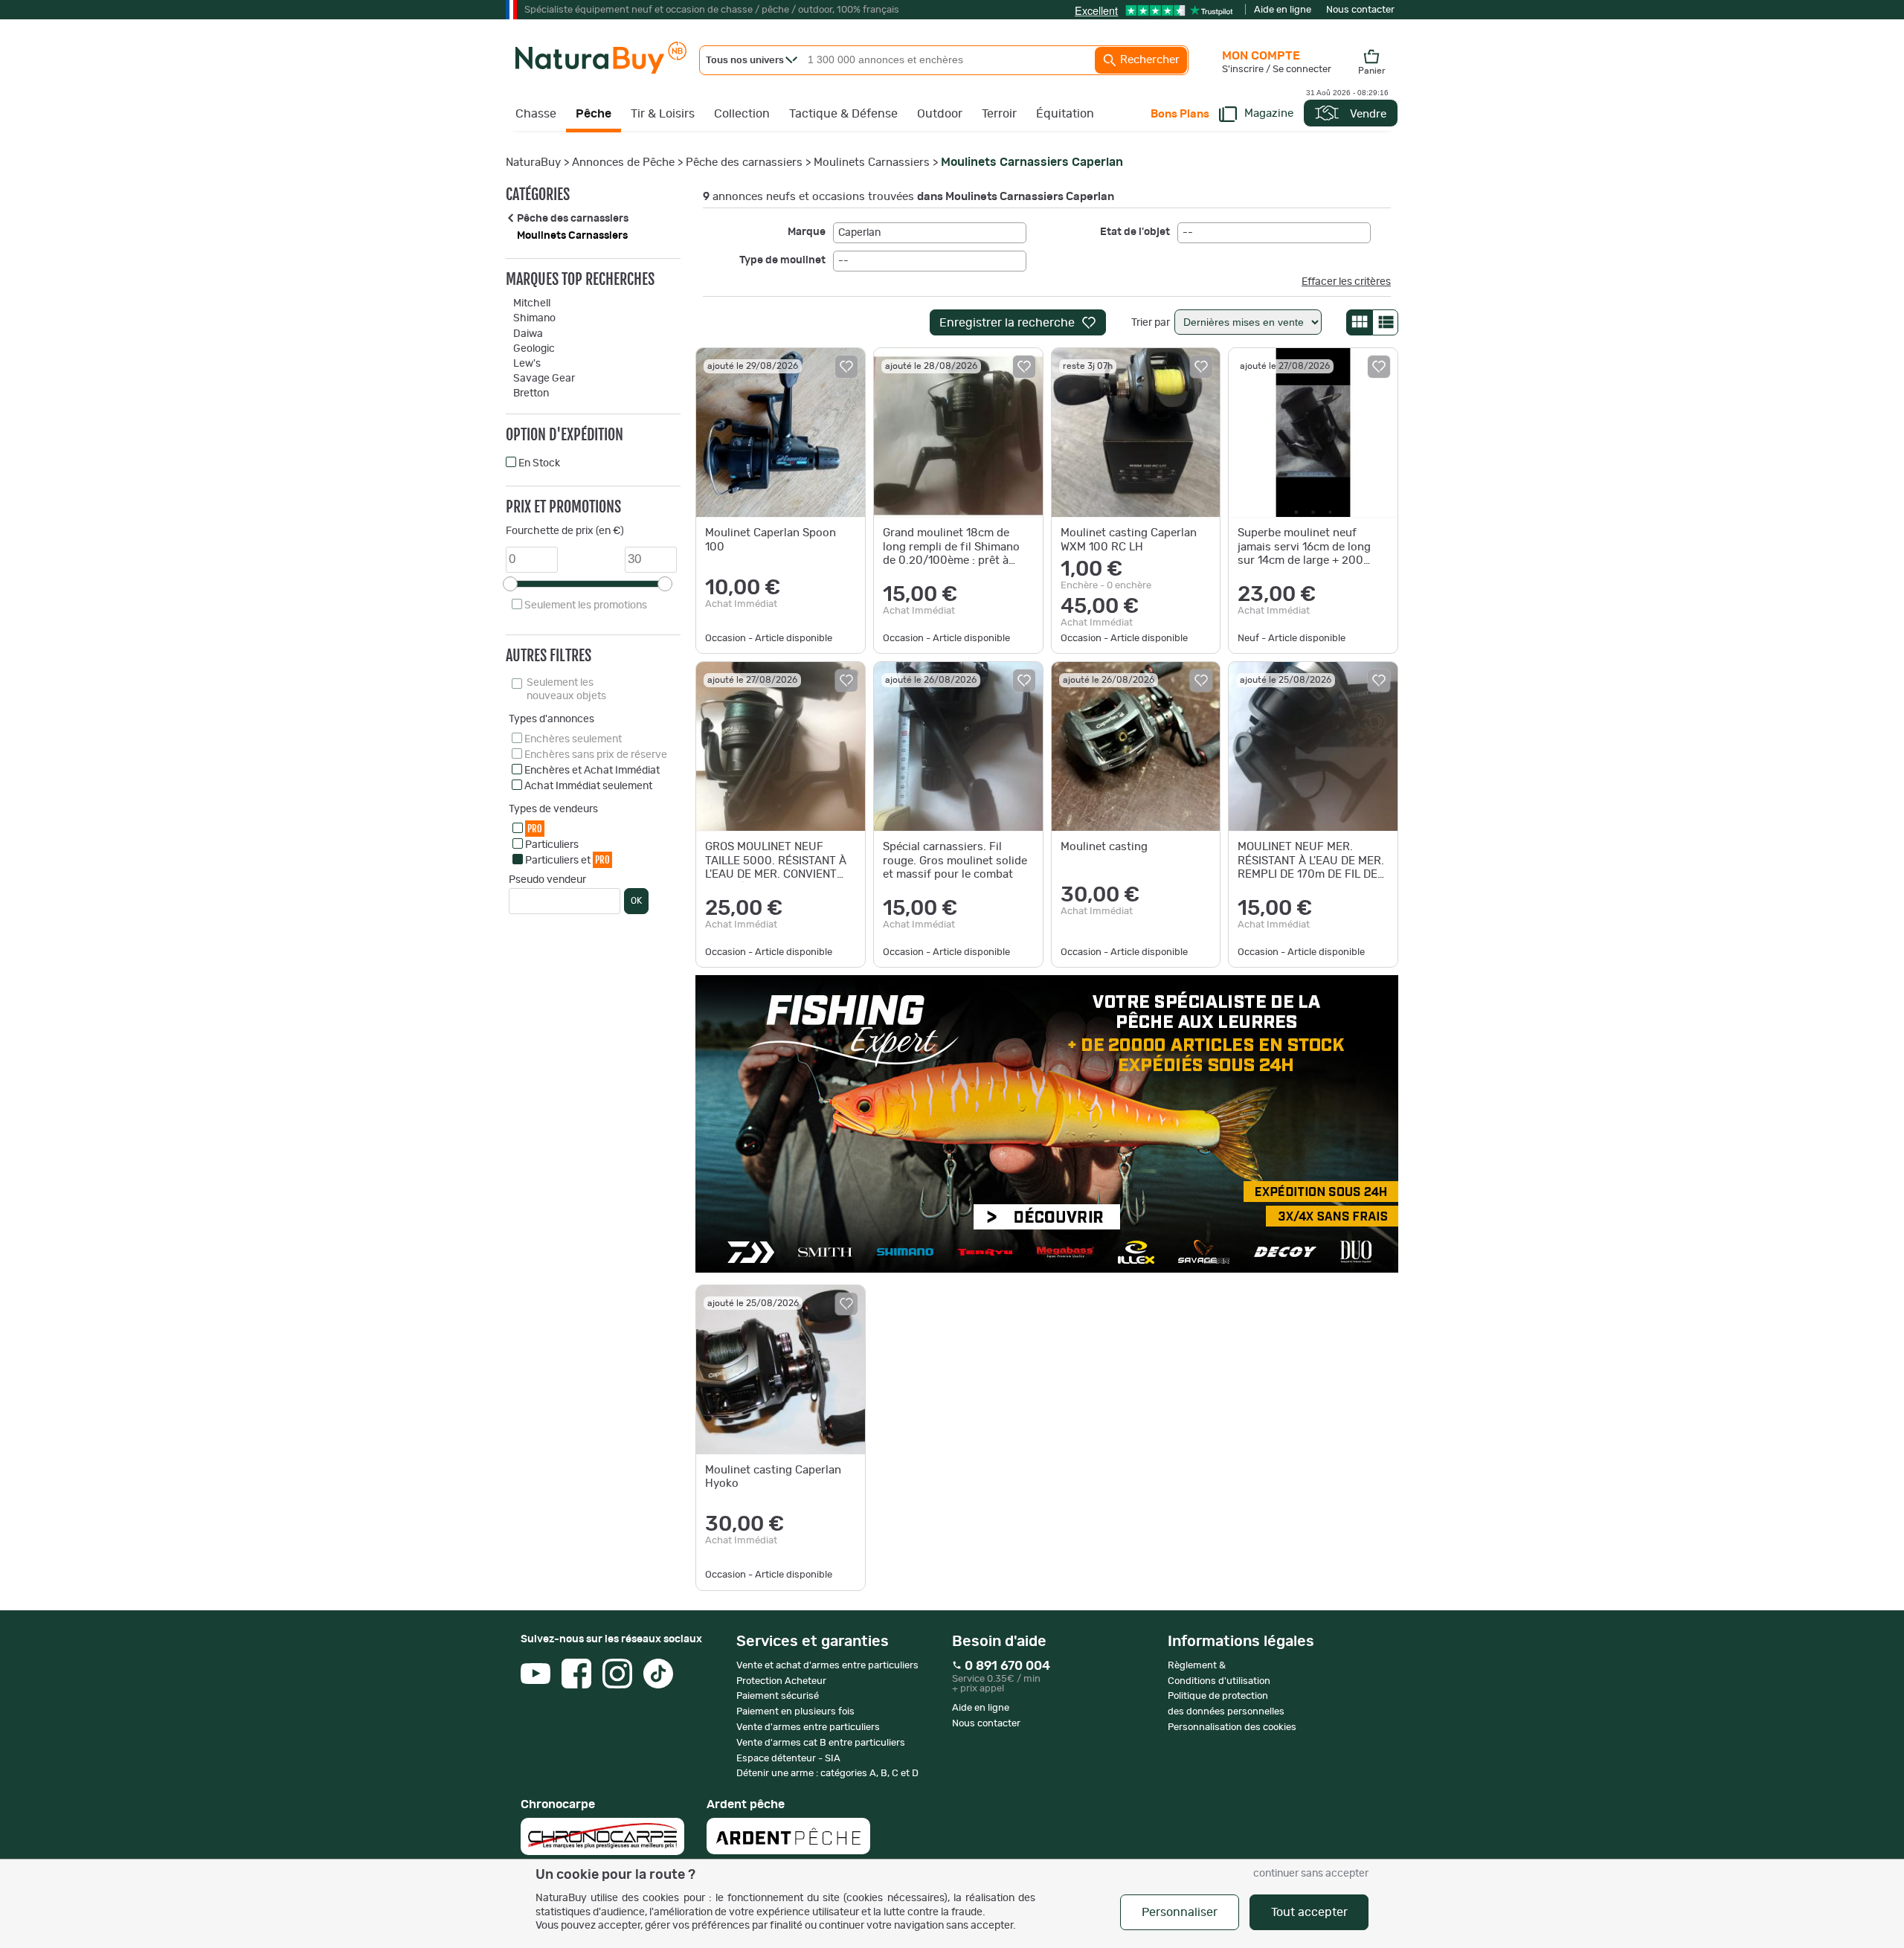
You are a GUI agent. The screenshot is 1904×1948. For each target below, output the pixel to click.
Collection (742, 114)
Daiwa (528, 334)
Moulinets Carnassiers (872, 163)
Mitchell (532, 303)
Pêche (594, 114)
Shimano (534, 318)
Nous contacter (1360, 10)
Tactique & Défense (843, 114)
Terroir (999, 114)
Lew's (527, 364)
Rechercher (1148, 60)
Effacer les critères (1346, 282)
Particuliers (552, 845)
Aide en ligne (1283, 10)
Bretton (531, 393)
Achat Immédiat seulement (588, 786)
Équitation (1065, 114)
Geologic (534, 349)
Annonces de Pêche (623, 163)
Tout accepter (1309, 1912)
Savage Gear (544, 379)
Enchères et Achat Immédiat (592, 771)
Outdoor (940, 114)
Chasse (536, 114)
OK (636, 901)
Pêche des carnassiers (744, 163)
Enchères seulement (573, 739)
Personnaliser (1180, 1912)
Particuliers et (567, 860)
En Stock (539, 463)
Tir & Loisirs (663, 114)
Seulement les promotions (586, 605)
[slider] (510, 584)
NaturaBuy (533, 163)
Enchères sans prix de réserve (596, 755)
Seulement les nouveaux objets (566, 689)
